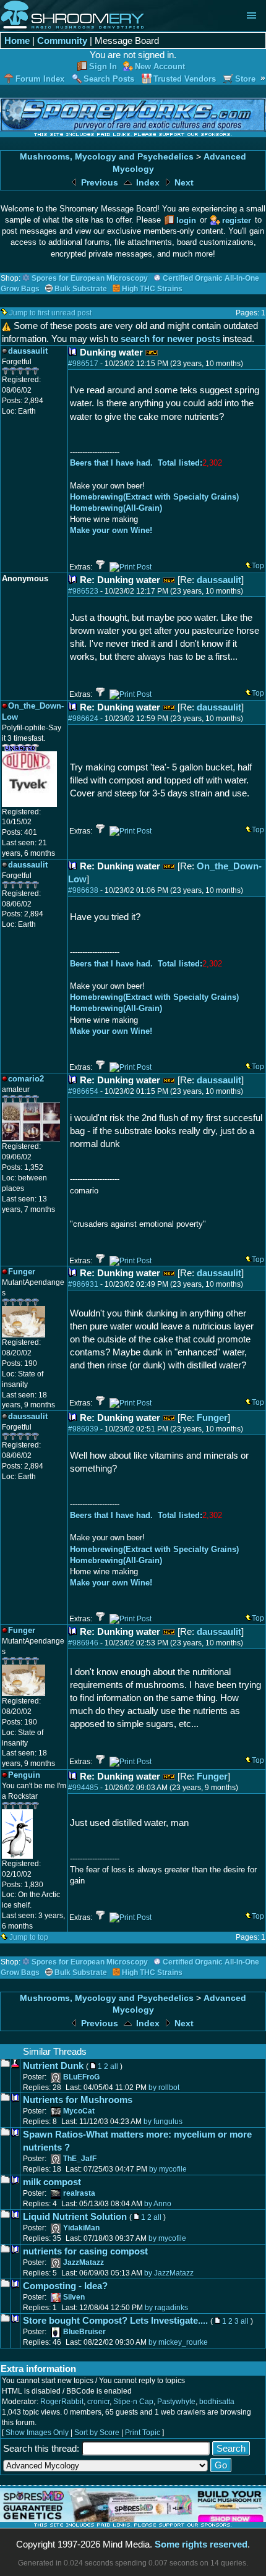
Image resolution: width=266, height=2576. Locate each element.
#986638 (83, 890)
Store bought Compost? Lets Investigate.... (115, 2320)
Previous (98, 183)
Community (62, 41)
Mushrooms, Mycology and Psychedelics (107, 157)
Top (258, 566)
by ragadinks (166, 2308)
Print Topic (143, 2433)
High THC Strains (152, 289)
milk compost (52, 2182)
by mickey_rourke (178, 2342)
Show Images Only (37, 2433)
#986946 (83, 1643)
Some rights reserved (201, 2544)
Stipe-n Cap (133, 2402)
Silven (74, 2297)
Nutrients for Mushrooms (78, 2100)
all (114, 2066)
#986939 (83, 1429)
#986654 (83, 1091)
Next (183, 183)
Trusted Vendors (185, 79)
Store (245, 79)
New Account (160, 66)
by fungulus (163, 2122)
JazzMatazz (84, 2263)
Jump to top (29, 1937)
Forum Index (40, 79)
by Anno (158, 2204)
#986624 (83, 719)
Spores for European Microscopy (90, 278)
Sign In (103, 66)
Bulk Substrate (81, 289)
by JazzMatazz (169, 2273)
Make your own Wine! (111, 530)
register (237, 220)
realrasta (79, 2193)
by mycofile (168, 2169)
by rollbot (164, 2088)
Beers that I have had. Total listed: (136, 463)
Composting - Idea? (65, 2286)
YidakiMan (81, 2228)
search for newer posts (170, 339)
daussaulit (219, 580)
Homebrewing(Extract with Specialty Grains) (154, 497)
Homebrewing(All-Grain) (116, 508)
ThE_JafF (80, 2159)
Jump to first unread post (50, 313)
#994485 (83, 1788)
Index (147, 183)
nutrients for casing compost (85, 2251)
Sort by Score (97, 2433)
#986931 (83, 1284)
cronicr (98, 2402)
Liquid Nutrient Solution (75, 2216)
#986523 (83, 591)
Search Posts (109, 79)
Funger (212, 1418)
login (186, 220)
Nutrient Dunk (53, 2066)
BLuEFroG (81, 2077)
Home (17, 41)
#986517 (83, 364)
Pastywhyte (176, 2402)
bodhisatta (217, 2402)
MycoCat (79, 2111)
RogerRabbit (62, 2402)
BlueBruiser (84, 2332)
